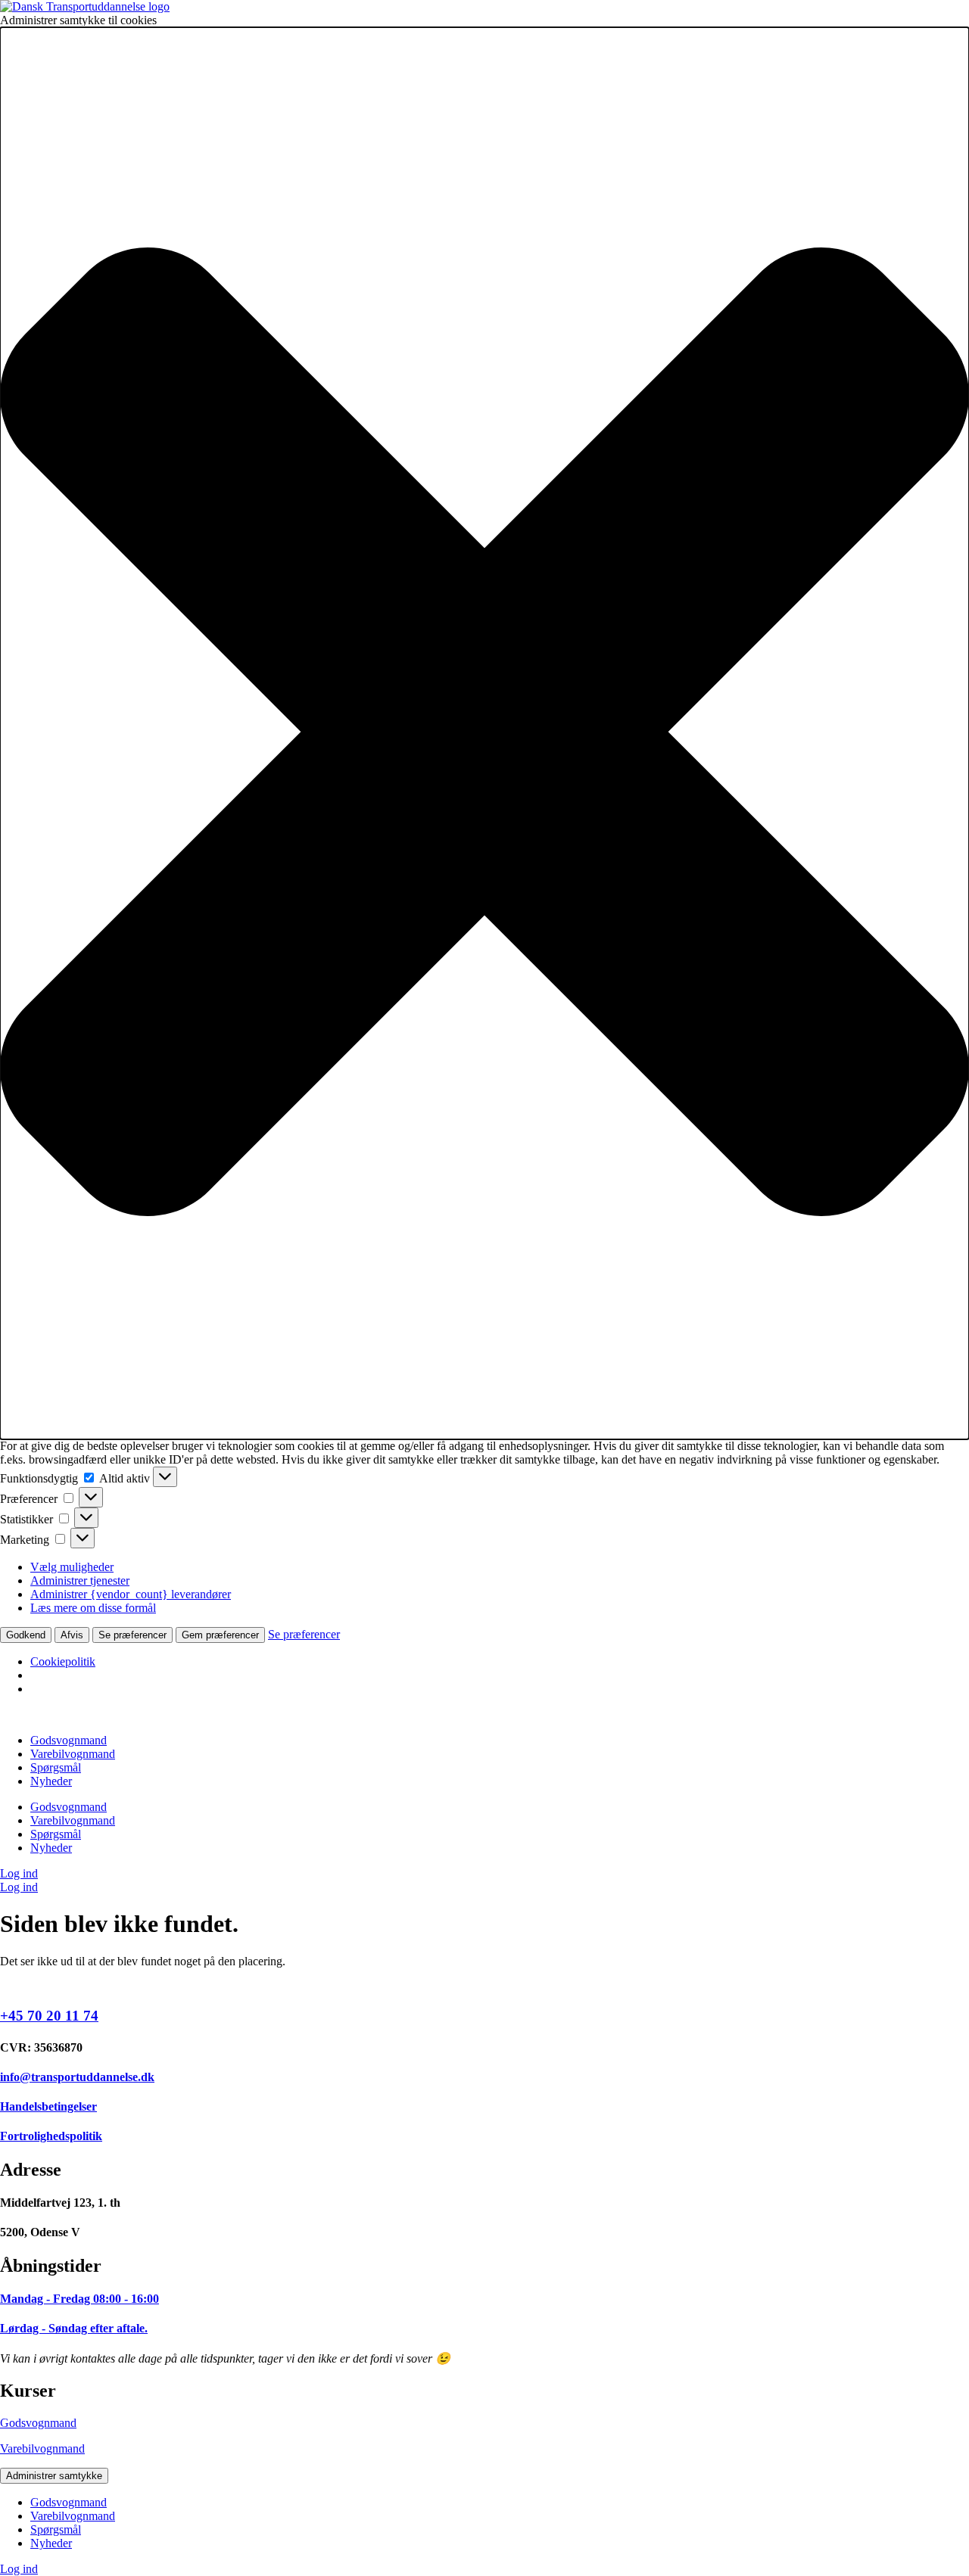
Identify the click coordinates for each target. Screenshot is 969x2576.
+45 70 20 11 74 (49, 2016)
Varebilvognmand (73, 1754)
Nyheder (51, 1781)
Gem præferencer (220, 1635)
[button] (484, 733)
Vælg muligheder (72, 1567)
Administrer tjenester (80, 1580)
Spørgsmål (56, 1767)
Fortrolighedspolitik (51, 2136)
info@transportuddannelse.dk (77, 2077)
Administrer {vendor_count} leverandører (131, 1594)
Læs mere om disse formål (93, 1608)
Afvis (72, 1635)
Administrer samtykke (54, 2476)
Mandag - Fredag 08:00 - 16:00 (79, 2299)
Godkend (26, 1635)
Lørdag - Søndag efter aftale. (74, 2328)
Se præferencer (132, 1635)
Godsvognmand (69, 1740)
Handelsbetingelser (48, 2106)
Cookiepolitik (63, 1661)
